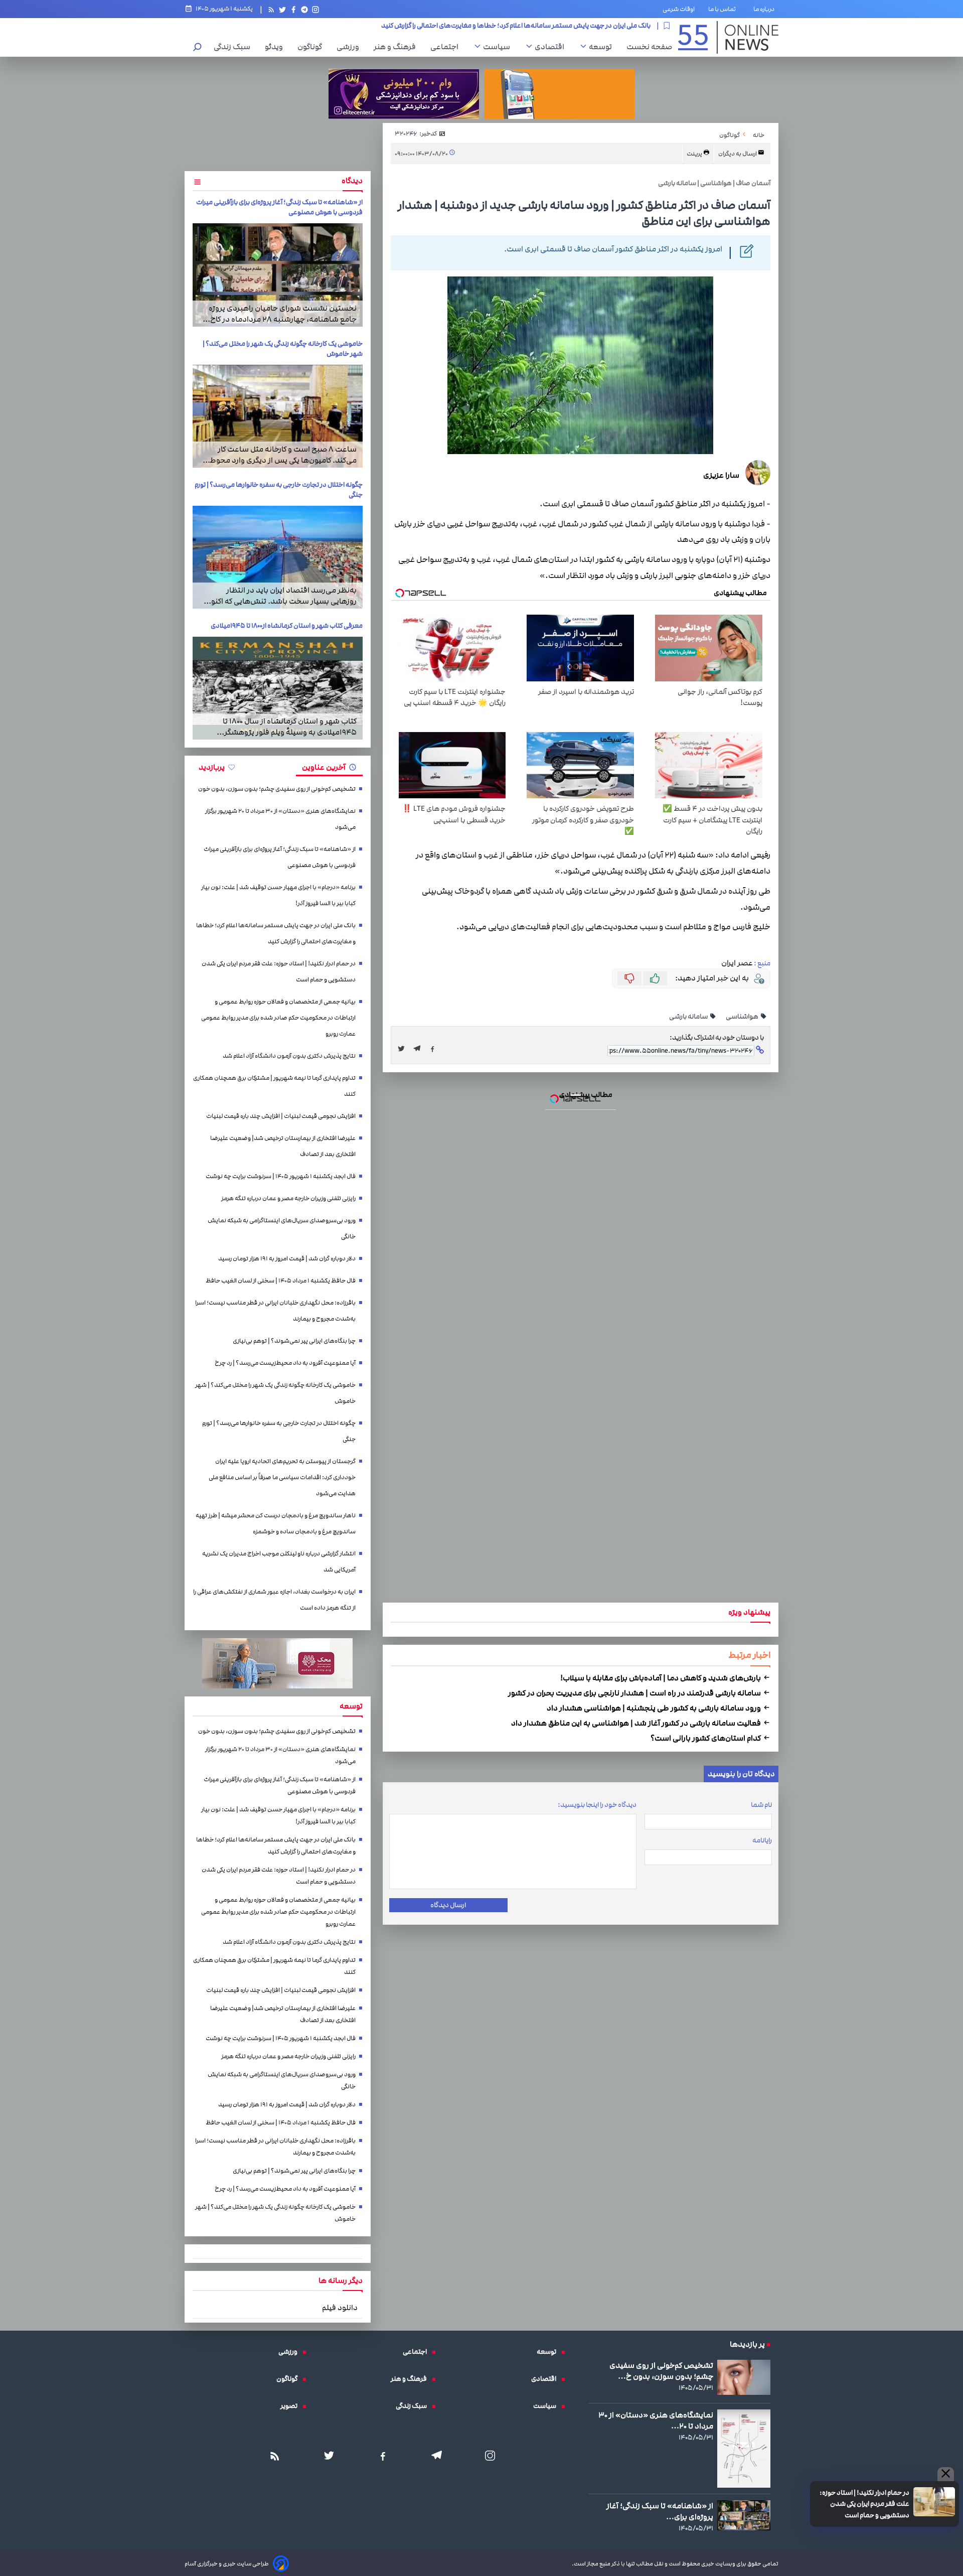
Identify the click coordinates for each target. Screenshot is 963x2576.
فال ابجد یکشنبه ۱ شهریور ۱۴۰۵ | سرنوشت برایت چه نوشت (281, 1176)
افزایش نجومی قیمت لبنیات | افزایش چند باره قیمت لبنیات (281, 1116)
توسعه (603, 47)
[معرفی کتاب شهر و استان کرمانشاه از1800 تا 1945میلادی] (278, 688)
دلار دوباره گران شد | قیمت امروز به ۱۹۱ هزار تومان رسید (287, 1259)
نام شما (761, 1805)
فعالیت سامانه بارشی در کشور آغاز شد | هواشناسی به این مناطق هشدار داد (637, 1723)
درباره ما (766, 9)
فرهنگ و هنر (397, 47)
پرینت (695, 154)
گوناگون (312, 47)
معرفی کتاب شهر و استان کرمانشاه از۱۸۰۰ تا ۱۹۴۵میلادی (287, 626)
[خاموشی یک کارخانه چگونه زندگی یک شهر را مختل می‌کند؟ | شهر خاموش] (278, 416)
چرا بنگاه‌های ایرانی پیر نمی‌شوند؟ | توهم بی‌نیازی (294, 1341)
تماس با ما (724, 9)
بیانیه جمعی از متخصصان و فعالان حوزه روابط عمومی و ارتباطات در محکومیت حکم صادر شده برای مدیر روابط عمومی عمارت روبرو (278, 1018)
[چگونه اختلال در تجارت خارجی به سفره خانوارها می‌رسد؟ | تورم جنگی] (278, 557)
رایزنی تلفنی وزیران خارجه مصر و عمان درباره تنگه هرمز (288, 1198)
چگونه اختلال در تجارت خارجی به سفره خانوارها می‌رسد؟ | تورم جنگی (279, 1431)
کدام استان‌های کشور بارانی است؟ (706, 1738)
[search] (198, 48)
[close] (946, 2474)
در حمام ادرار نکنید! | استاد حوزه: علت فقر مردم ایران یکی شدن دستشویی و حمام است (533, 26)
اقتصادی (552, 47)
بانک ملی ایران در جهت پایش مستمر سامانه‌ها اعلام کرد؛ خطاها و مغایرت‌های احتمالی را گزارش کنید (276, 934)
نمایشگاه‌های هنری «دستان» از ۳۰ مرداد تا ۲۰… (656, 2420)
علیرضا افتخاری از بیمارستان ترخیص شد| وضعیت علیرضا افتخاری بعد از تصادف (283, 1146)
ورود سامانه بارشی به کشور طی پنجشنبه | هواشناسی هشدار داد (655, 1708)
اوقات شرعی (679, 9)
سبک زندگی (234, 47)
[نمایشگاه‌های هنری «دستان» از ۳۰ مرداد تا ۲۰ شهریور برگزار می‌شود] (744, 2449)
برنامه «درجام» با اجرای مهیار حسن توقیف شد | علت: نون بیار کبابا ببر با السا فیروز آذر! (278, 895)
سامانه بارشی (689, 1017)
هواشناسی (743, 1017)
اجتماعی (447, 47)
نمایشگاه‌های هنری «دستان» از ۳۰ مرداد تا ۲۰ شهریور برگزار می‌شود (280, 819)
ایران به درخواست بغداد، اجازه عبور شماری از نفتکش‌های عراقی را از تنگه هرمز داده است (274, 1600)
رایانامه (762, 1840)
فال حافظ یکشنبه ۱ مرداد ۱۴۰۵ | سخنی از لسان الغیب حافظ (281, 1281)
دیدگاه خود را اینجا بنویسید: (597, 1805)
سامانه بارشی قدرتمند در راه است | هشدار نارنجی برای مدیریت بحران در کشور (635, 1693)
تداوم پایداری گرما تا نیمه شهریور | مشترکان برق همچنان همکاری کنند (274, 1086)
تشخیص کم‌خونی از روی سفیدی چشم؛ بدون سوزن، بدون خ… (661, 2371)
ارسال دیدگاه (448, 1905)
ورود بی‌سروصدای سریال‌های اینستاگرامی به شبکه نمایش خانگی (282, 1229)
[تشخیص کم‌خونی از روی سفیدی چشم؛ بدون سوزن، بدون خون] (744, 2377)
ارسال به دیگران (738, 154)
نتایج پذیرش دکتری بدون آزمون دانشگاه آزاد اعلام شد (289, 1056)
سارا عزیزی (721, 475)
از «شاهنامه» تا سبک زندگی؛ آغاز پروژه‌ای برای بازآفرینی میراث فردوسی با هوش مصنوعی (280, 857)
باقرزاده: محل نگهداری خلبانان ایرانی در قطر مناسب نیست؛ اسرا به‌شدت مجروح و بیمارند (275, 1311)
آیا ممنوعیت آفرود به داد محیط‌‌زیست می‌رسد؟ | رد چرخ (285, 1363)
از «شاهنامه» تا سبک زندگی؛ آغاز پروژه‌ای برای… (660, 2511)
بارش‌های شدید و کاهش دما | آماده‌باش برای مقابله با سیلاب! (661, 1678)
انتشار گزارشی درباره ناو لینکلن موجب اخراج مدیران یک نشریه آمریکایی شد (279, 1562)
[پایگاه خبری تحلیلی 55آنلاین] (728, 37)
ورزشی (350, 47)
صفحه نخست (649, 47)
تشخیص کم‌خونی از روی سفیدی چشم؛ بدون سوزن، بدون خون (277, 789)
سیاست (499, 47)
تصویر (291, 2406)
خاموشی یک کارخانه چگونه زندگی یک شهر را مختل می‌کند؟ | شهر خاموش (275, 1393)
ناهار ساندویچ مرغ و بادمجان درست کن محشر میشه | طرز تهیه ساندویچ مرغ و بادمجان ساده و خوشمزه (276, 1524)
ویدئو (276, 47)
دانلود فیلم (340, 2308)
